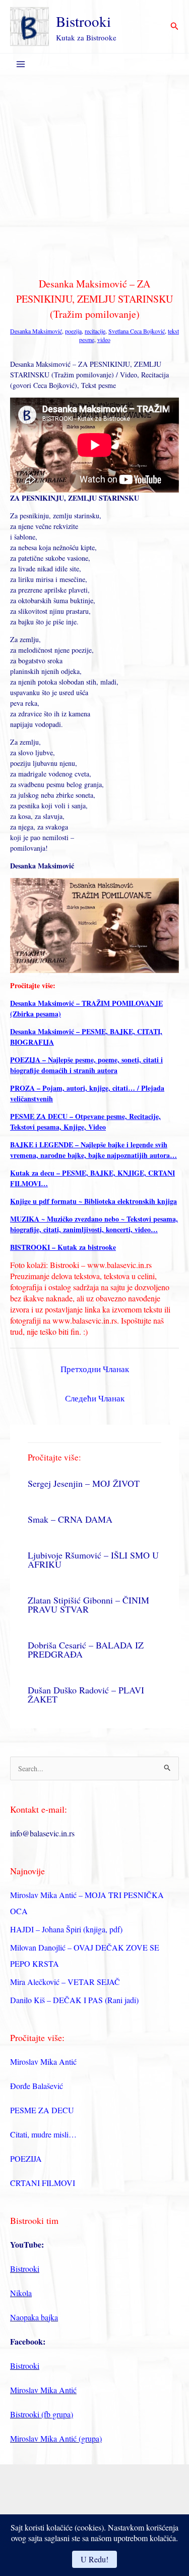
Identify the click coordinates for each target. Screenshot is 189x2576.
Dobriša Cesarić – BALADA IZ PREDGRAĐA (86, 1649)
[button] (175, 27)
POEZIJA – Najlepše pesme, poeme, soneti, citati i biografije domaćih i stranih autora (86, 1065)
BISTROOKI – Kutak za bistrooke (63, 1247)
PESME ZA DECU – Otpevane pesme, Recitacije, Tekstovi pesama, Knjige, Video (85, 1122)
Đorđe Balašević (37, 2086)
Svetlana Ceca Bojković (137, 331)
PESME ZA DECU (42, 2110)
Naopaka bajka (34, 2317)
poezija (73, 331)
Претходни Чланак (95, 1369)
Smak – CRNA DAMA (70, 1519)
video (104, 339)
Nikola (21, 2293)
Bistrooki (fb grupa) (42, 2414)
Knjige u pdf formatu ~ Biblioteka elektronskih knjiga (93, 1201)
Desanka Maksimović (36, 331)
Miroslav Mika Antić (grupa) (56, 2438)
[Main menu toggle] (20, 64)
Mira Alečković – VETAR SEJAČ (65, 1982)
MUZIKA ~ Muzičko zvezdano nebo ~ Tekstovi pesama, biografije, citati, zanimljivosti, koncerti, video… (94, 1224)
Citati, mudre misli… (43, 2134)
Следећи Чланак (95, 1398)
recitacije (95, 331)
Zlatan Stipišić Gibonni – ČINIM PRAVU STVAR (88, 1605)
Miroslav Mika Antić (43, 2061)
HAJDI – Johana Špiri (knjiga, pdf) (66, 1929)
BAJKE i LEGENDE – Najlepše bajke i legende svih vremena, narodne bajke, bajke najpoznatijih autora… (93, 1150)
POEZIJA (26, 2158)
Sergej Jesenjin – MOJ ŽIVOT (84, 1483)
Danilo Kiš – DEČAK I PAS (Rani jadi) (74, 2000)
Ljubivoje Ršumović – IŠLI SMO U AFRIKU (93, 1560)
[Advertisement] (94, 175)
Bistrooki (83, 21)
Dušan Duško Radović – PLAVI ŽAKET (86, 1694)
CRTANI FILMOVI (43, 2183)
